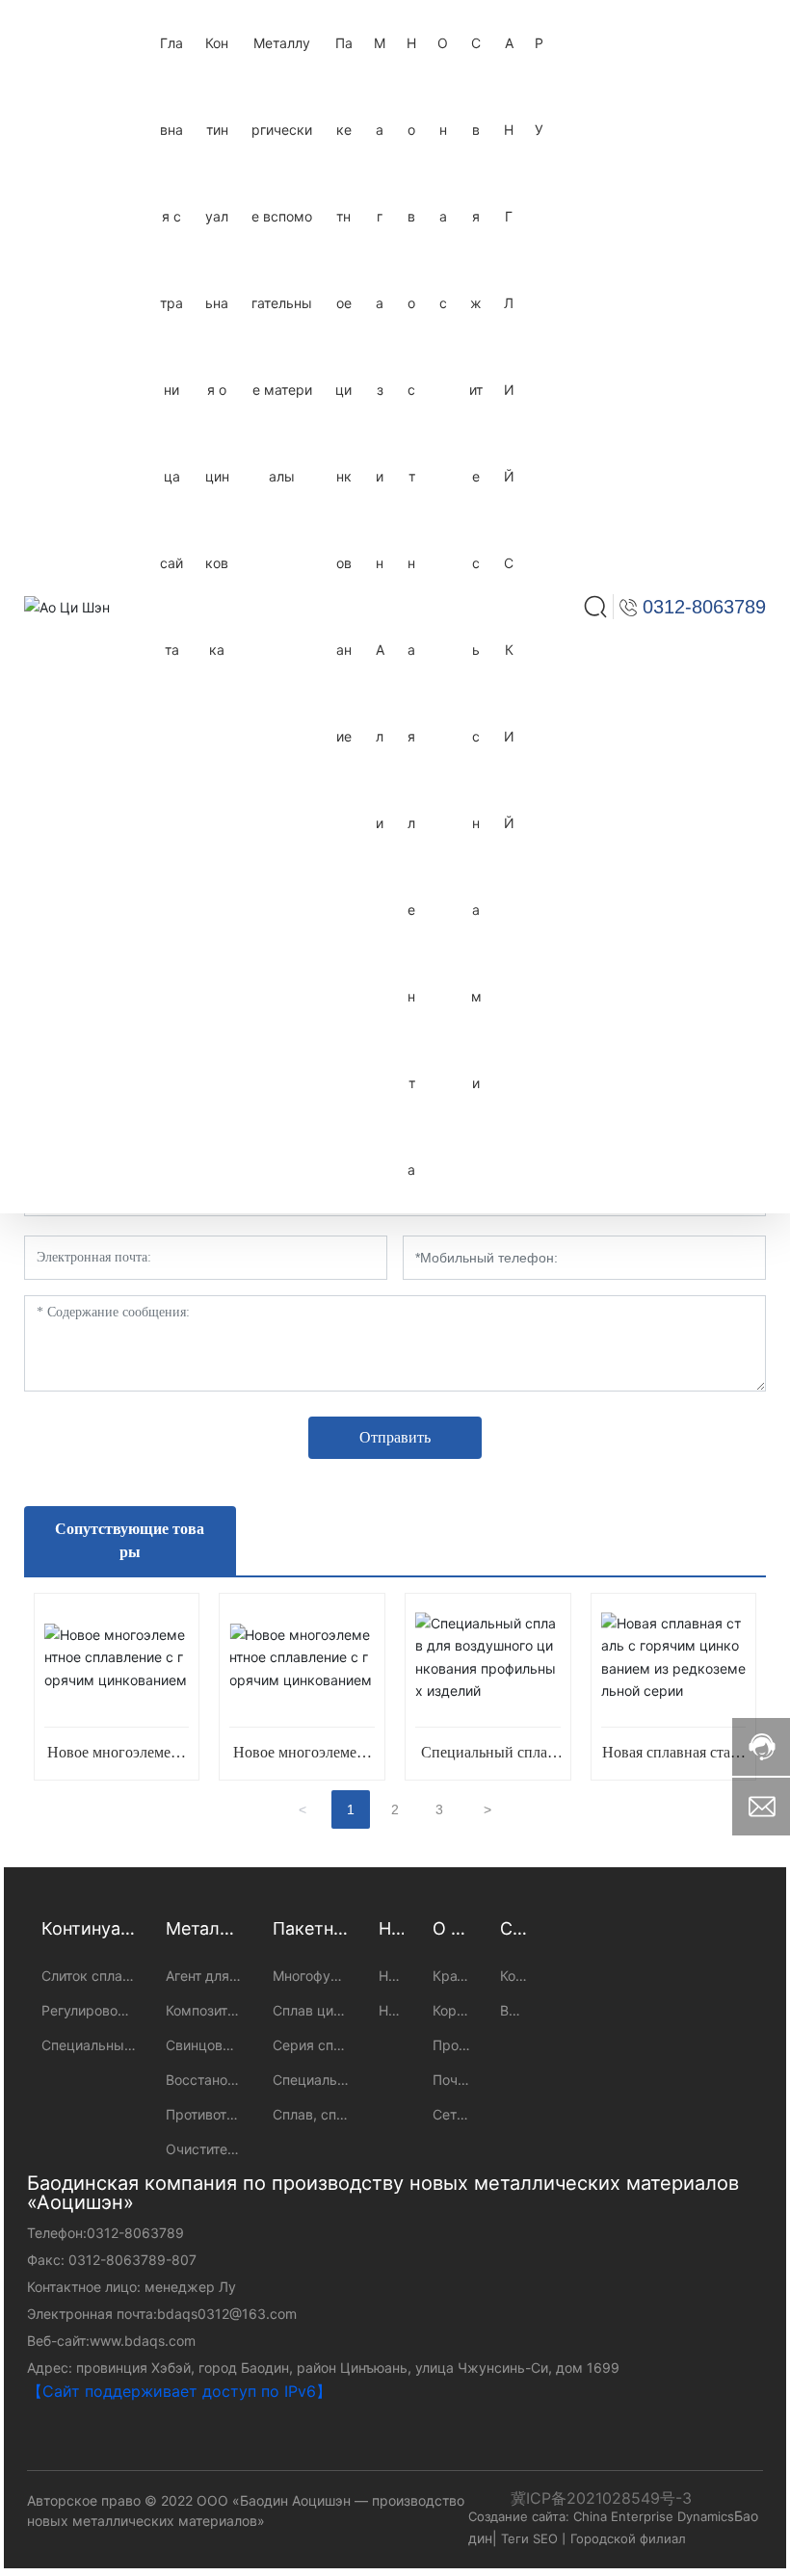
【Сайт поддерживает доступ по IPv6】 (179, 2391)
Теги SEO (529, 2538)
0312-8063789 (135, 2233)
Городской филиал (628, 2538)
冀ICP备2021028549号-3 (601, 2498)
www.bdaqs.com (143, 2341)
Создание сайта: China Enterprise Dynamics (601, 2516)
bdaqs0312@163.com (227, 2314)
